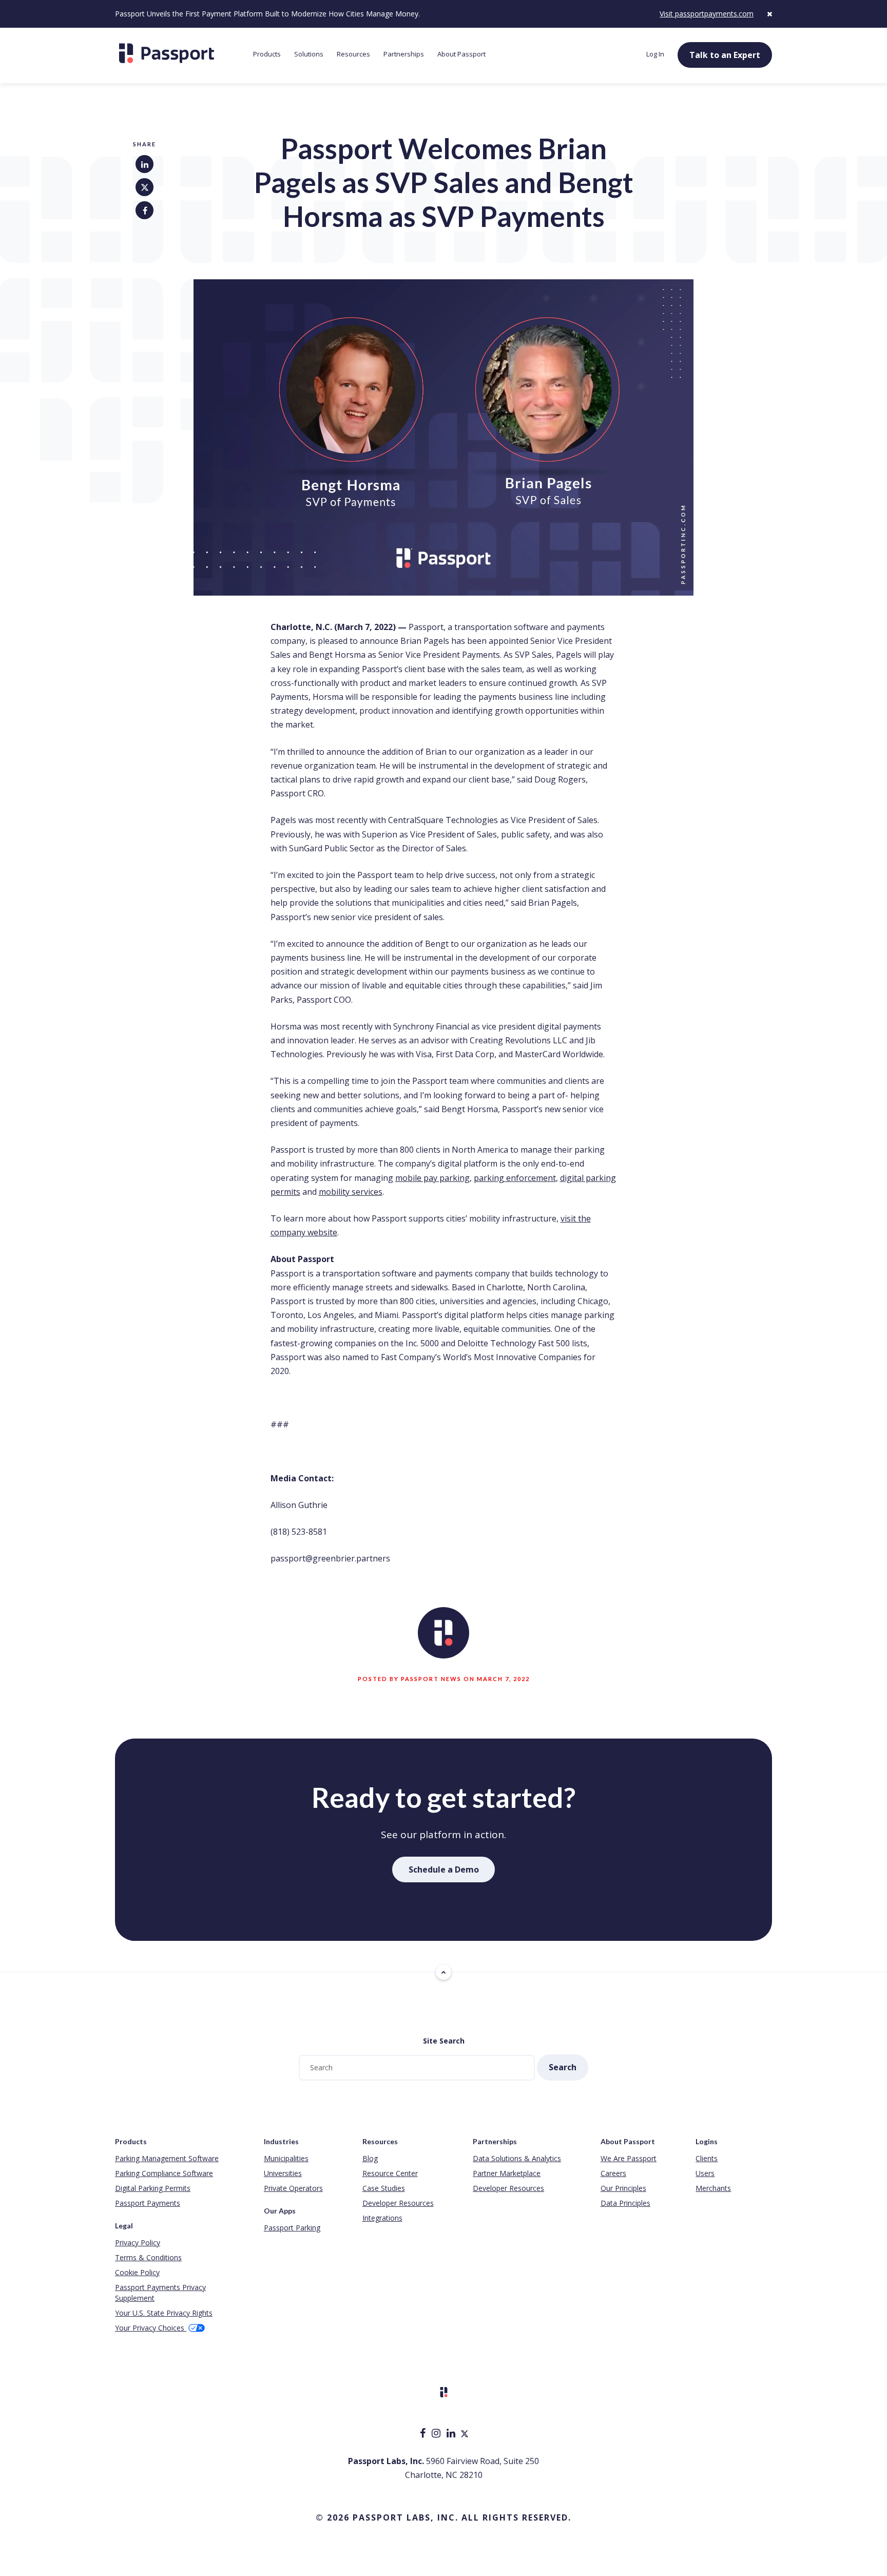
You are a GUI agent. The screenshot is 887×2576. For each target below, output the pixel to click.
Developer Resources (398, 2203)
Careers (613, 2173)
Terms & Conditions (148, 2257)
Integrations (382, 2218)
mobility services (351, 1192)
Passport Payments (148, 2203)
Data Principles (625, 2203)
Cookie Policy (137, 2272)
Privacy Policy (138, 2243)
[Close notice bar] (769, 14)
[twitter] (465, 2434)
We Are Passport (629, 2158)
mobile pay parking (432, 1178)
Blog (370, 2158)
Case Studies (384, 2188)
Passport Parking (292, 2228)
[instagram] (437, 2434)
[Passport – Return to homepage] (179, 53)
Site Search (444, 2041)
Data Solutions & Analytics (517, 2158)
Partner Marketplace (507, 2173)
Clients (707, 2158)
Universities (283, 2173)
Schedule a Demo (444, 1869)
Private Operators (293, 2188)
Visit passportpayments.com (707, 14)
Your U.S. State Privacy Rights (164, 2313)
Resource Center (390, 2173)
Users (705, 2173)
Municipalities (286, 2158)
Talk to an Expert (725, 55)
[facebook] (424, 2434)
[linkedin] (452, 2434)
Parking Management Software (167, 2158)
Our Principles (623, 2188)
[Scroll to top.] (444, 1972)
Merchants (713, 2188)
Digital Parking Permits (153, 2188)
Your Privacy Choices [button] (151, 2328)
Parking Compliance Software (164, 2173)
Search (563, 2067)
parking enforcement (515, 1178)
